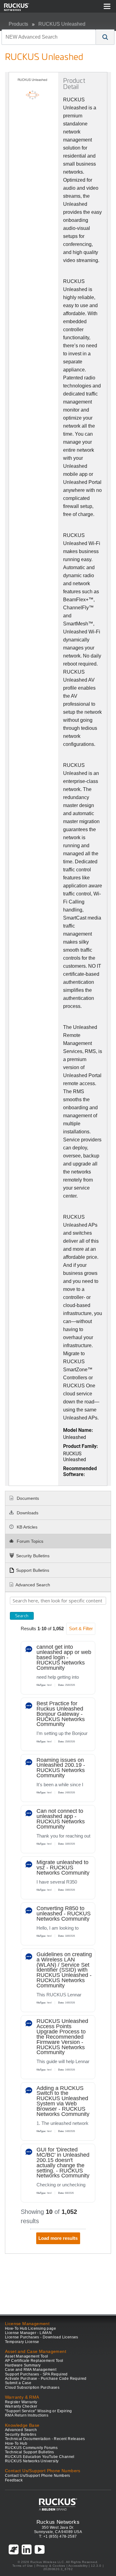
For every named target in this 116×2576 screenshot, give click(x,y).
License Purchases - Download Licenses (42, 2337)
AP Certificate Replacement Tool (34, 2361)
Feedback (14, 2480)
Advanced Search (33, 1585)
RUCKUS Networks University (32, 2461)
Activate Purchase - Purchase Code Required (46, 2379)
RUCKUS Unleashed (62, 24)
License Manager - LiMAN (28, 2333)
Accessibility (78, 2566)
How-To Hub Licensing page (30, 2329)
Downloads (27, 1513)
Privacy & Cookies (51, 2566)
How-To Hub (16, 2443)
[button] (105, 37)
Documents (27, 1498)
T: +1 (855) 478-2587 (58, 2536)
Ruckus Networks (58, 2522)
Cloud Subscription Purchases (32, 2388)
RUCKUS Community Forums (31, 2448)
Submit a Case (18, 2383)
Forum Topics (29, 1541)
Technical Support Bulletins (30, 2452)
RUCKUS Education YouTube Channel (40, 2457)
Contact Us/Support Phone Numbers (38, 2476)
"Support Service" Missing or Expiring (39, 2411)
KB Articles (26, 1527)
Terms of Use (23, 2566)
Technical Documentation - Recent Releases (45, 2439)
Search (22, 1616)
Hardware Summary (23, 2365)
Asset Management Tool (26, 2356)
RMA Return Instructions (27, 2415)
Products (18, 24)
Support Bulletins (33, 1570)
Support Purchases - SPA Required (36, 2374)
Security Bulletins (33, 1556)
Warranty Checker (21, 2406)
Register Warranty (21, 2402)
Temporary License (22, 2342)
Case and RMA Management (31, 2370)
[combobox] (49, 37)
